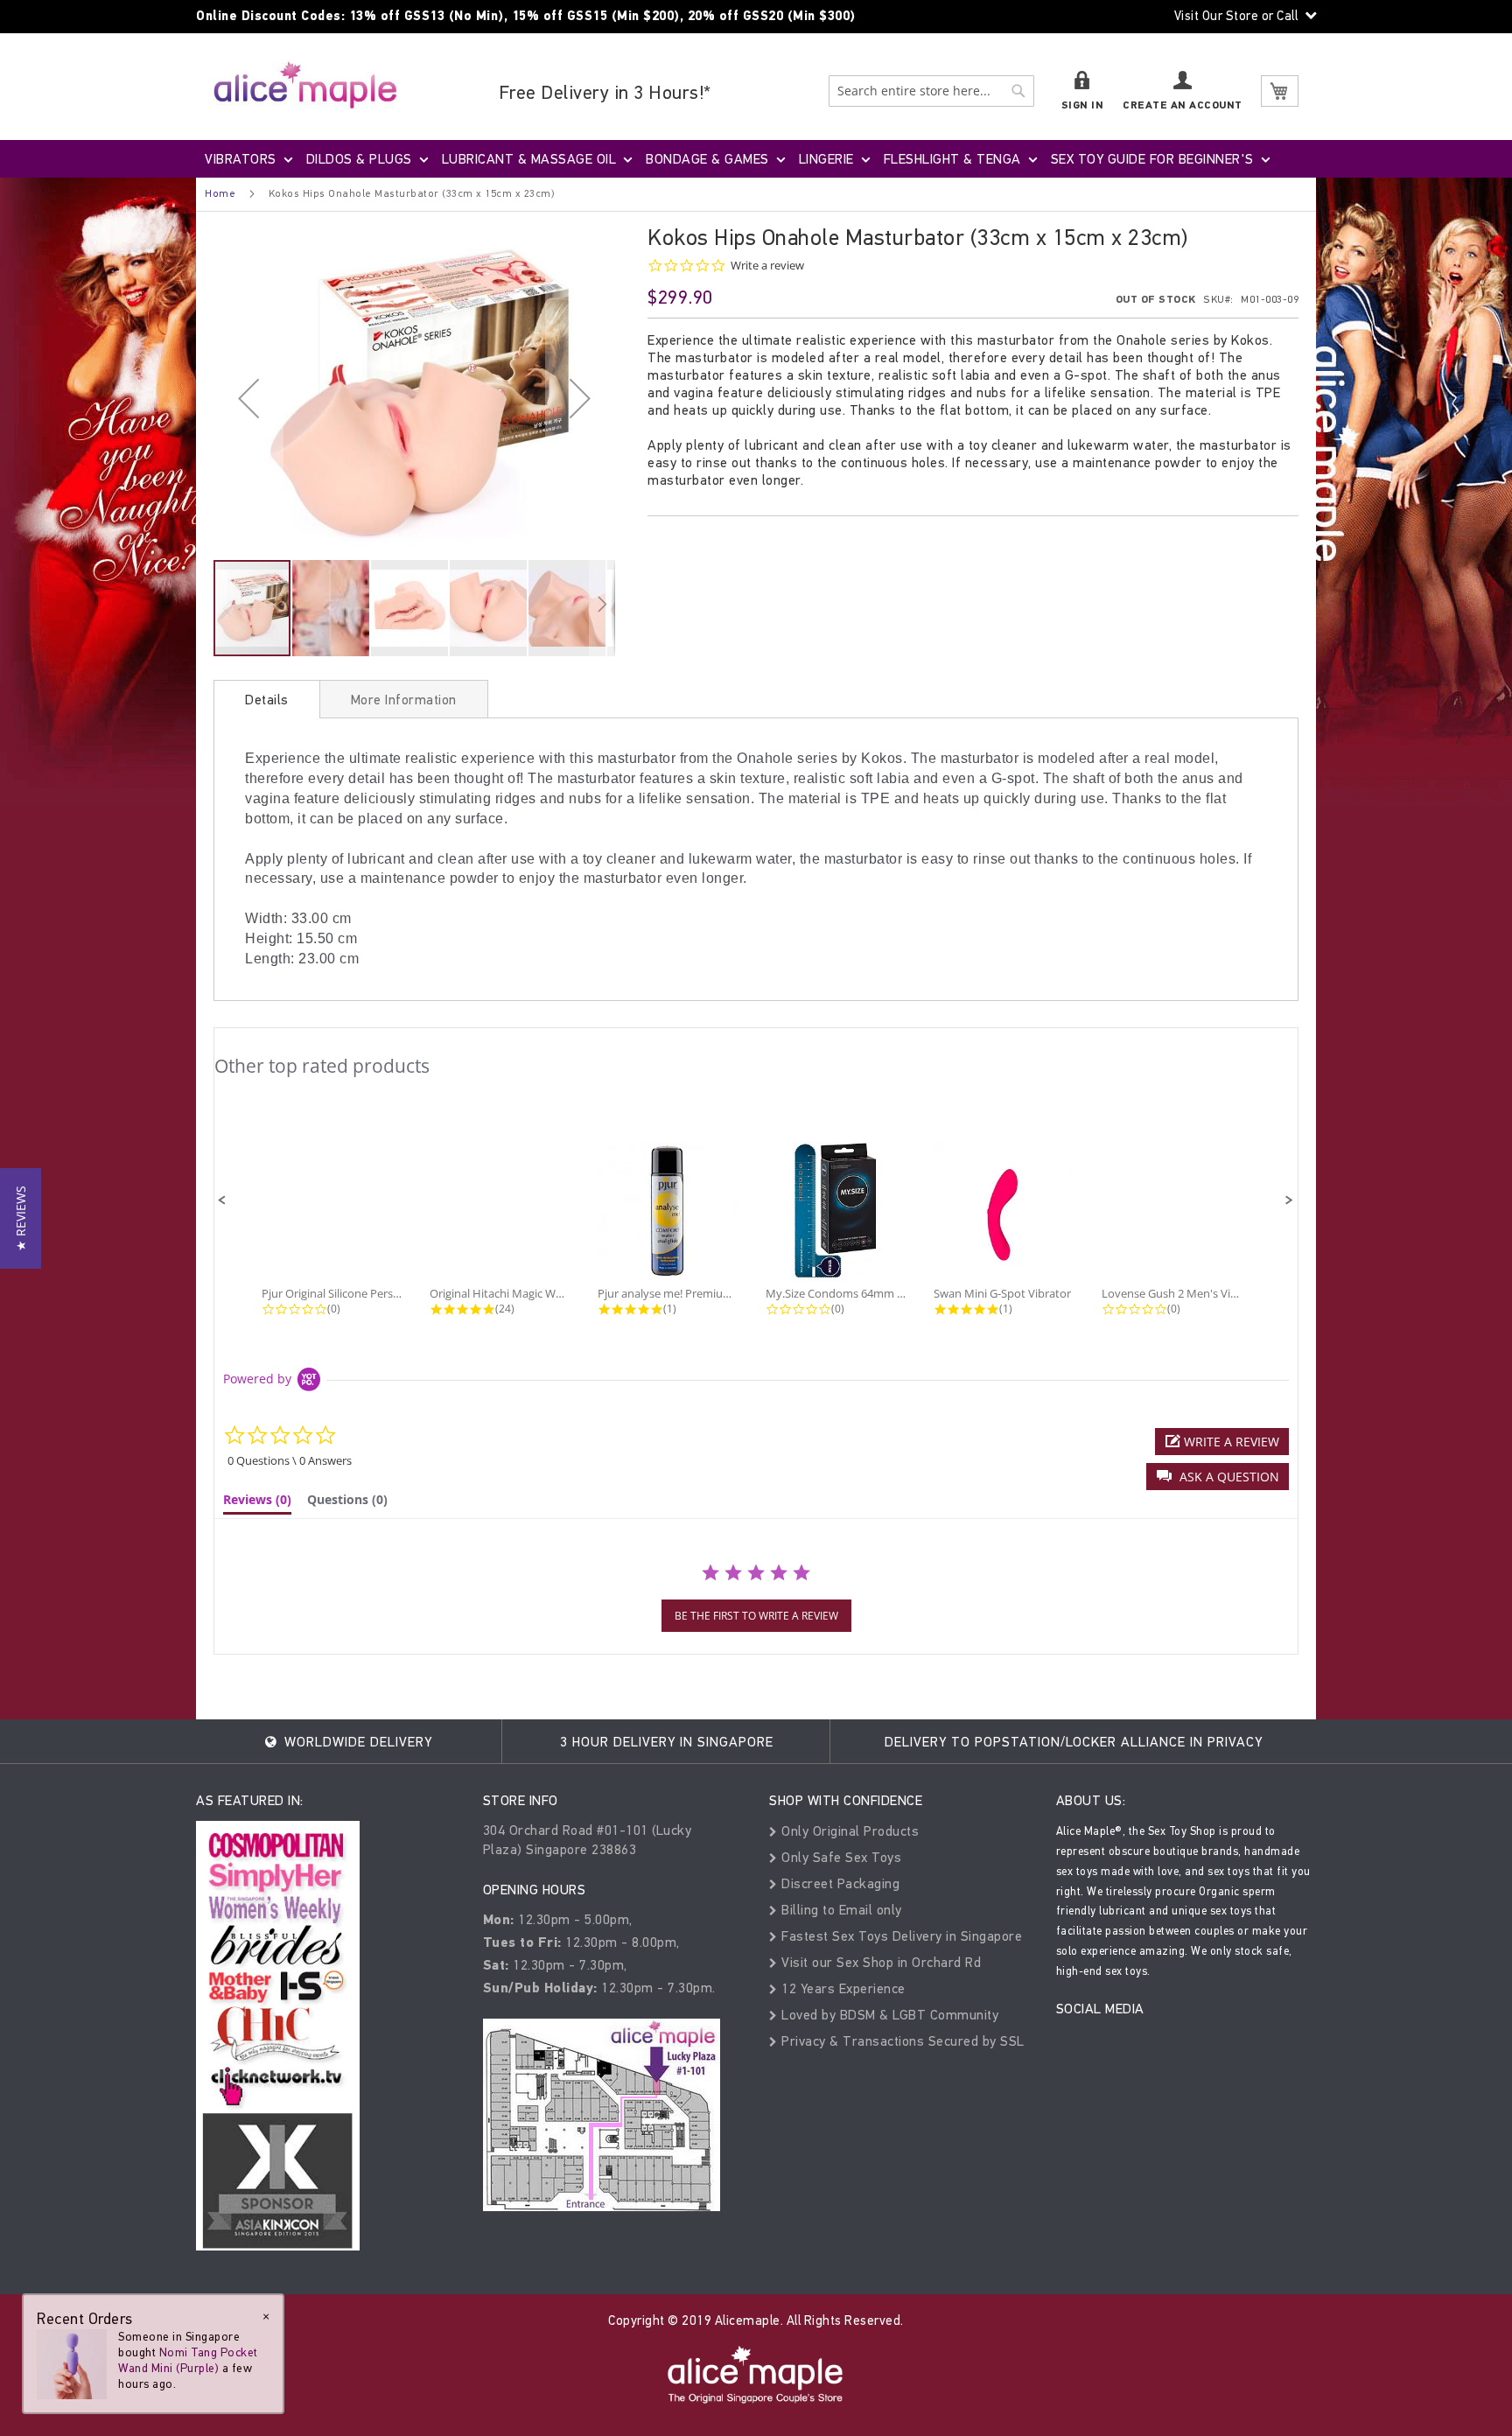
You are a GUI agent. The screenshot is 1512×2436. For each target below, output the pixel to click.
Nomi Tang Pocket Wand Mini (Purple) (188, 2360)
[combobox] (931, 91)
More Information (404, 700)
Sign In (1083, 105)
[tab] (267, 699)
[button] (248, 398)
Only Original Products (848, 1831)
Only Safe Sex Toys (840, 1857)
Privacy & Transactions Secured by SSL (901, 2041)
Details (267, 700)
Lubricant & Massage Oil (529, 159)
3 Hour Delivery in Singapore (667, 1742)
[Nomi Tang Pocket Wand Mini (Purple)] (72, 2364)
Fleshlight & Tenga (952, 159)
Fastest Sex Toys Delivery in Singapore (900, 1936)
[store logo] (305, 84)
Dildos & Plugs (359, 159)
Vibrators (241, 159)
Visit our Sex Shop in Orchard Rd (879, 1962)
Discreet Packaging (839, 1883)
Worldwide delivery (356, 1742)
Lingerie (826, 159)
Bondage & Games (707, 159)
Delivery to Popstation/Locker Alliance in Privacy (1074, 1742)
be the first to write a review (756, 1616)
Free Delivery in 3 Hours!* (605, 92)
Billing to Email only (840, 1910)
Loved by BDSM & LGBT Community (888, 2015)
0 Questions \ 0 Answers (290, 1460)
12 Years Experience (842, 1988)
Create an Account (1183, 105)
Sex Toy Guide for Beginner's (1152, 159)
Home (220, 193)
